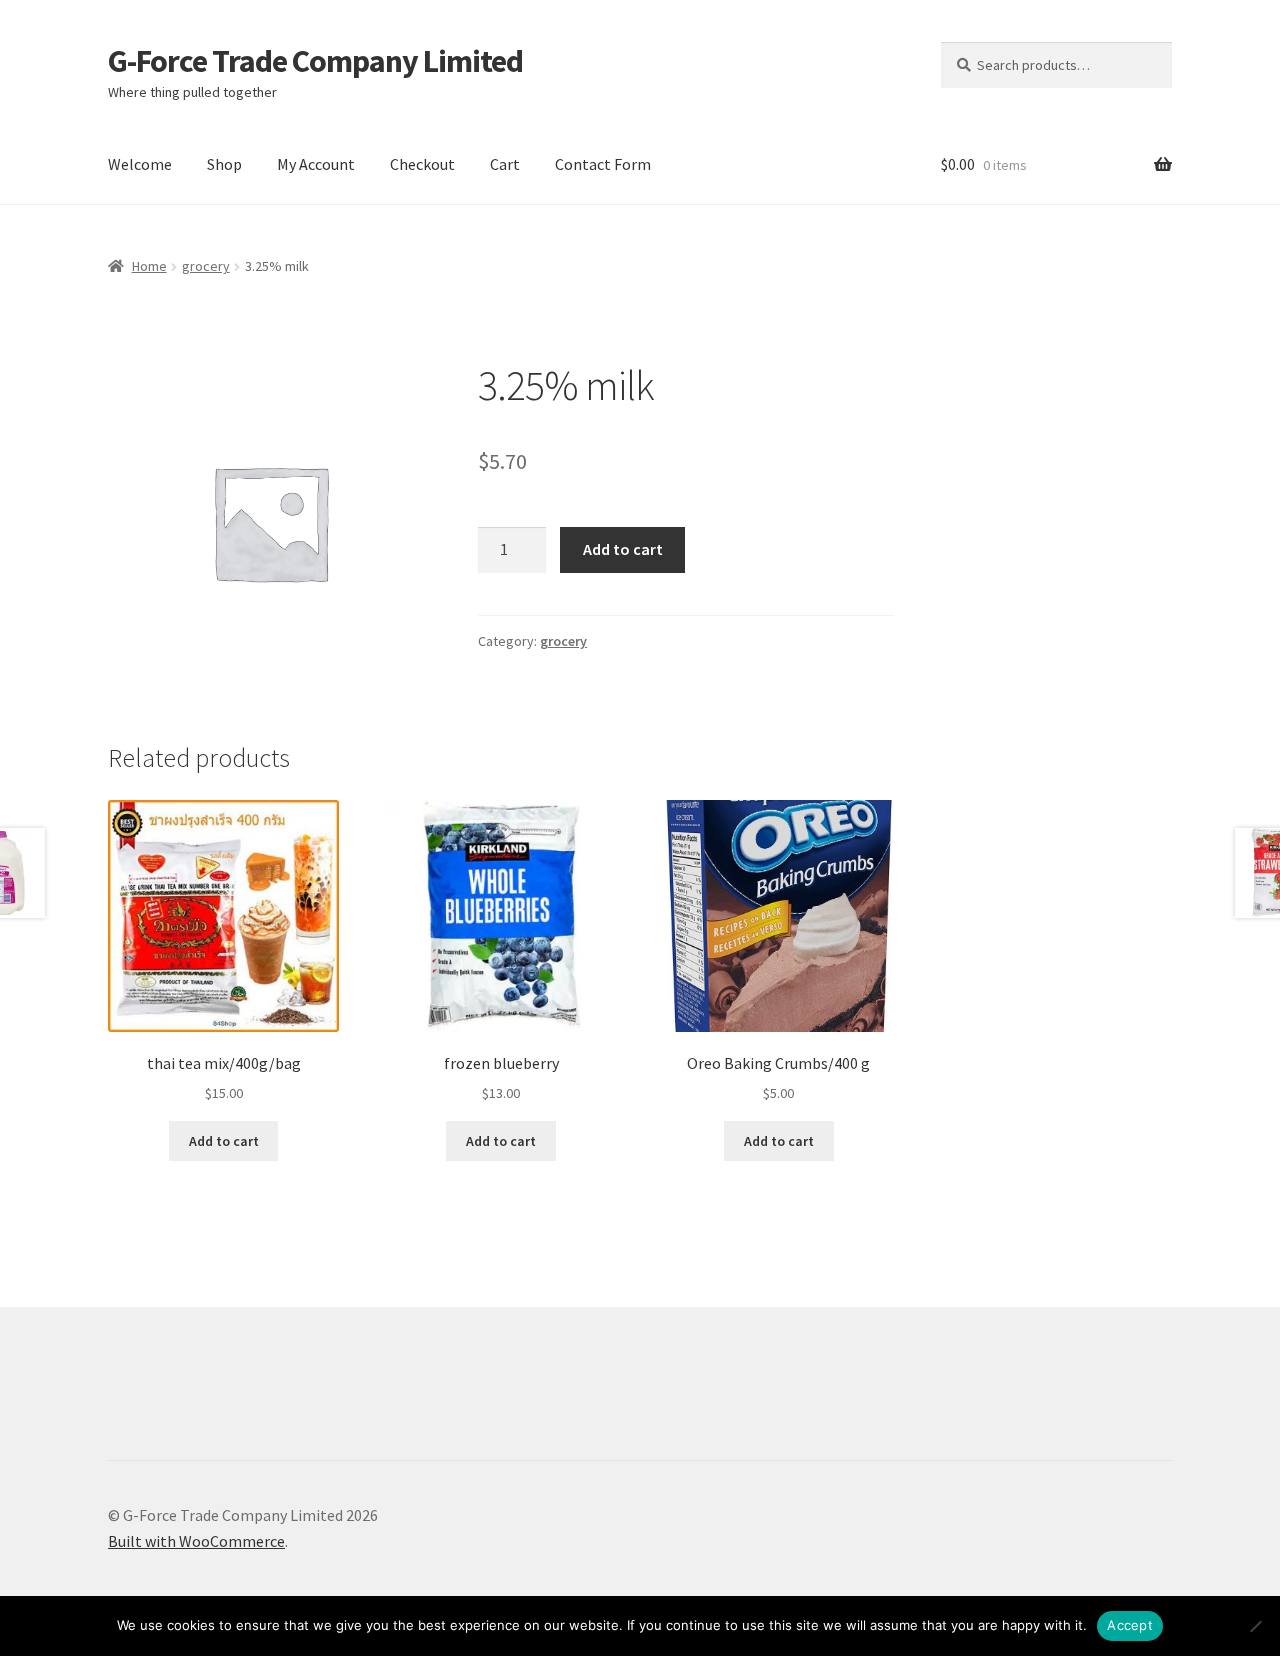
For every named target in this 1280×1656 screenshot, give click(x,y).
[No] (1255, 1626)
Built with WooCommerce (196, 1541)
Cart (505, 164)
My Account (316, 164)
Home (149, 266)
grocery (206, 266)
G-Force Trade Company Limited (315, 61)
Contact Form (603, 164)
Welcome (140, 164)
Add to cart (623, 549)
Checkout (422, 164)
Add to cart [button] (224, 1141)
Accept (1130, 1625)
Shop (224, 164)
